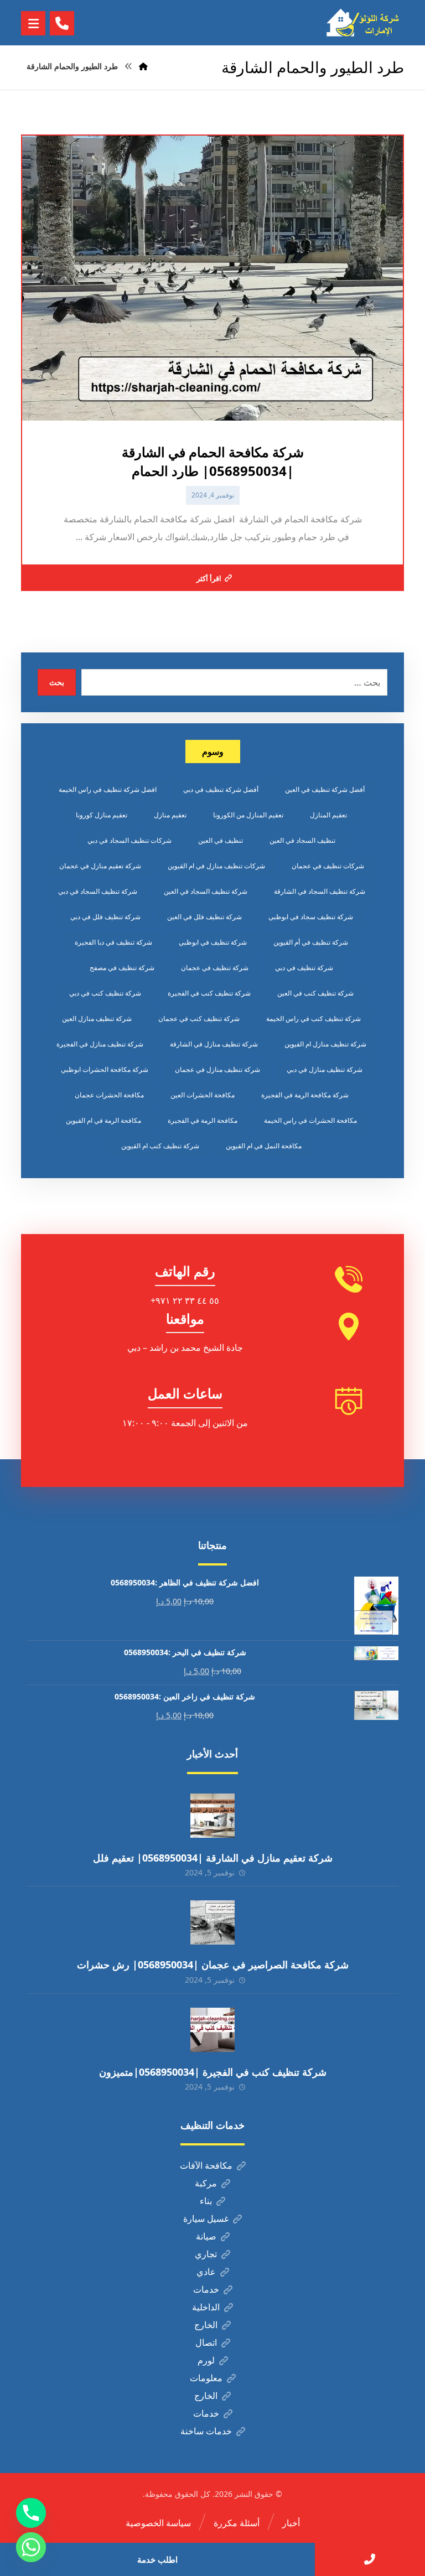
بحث (57, 682)
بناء (206, 2201)
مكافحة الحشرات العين (203, 1095)
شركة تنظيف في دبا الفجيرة (113, 942)
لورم (206, 2360)
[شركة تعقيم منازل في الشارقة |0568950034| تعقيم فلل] (212, 1816)
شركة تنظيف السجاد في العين (206, 891)
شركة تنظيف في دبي (304, 968)
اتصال (206, 2342)
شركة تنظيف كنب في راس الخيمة (313, 1019)
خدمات (206, 2289)
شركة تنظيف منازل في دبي (325, 1069)
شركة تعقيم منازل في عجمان (100, 866)
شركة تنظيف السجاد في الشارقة (320, 891)
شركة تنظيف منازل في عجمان (217, 1069)
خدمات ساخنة (206, 2431)
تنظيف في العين (221, 840)
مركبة (206, 2183)
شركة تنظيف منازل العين (97, 1019)
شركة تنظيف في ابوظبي (213, 942)
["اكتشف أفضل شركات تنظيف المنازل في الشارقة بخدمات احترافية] (365, 23)
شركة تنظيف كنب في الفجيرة (209, 993)
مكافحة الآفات (206, 2165)
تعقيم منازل (170, 815)
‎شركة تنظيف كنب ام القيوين (160, 1146)
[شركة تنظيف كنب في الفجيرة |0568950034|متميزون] (212, 2030)
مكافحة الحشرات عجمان (109, 1095)
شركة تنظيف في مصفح (122, 968)
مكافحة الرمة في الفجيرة (203, 1120)
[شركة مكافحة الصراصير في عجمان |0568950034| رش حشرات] (212, 1922)
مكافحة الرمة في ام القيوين (103, 1120)
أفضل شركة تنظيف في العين (325, 789)
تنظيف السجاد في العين (302, 840)
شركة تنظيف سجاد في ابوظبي (311, 917)
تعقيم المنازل (328, 815)
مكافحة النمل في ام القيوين (264, 1146)
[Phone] (31, 2513)
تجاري (206, 2254)
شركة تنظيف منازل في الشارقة (214, 1044)
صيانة (206, 2236)
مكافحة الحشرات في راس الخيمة (310, 1120)
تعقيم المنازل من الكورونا (248, 815)
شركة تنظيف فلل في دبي (105, 917)
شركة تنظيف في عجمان (215, 968)
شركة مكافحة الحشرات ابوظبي (105, 1069)
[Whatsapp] (31, 2547)
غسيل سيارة (206, 2219)
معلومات (206, 2378)
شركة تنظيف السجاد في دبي (98, 891)
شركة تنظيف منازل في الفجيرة (100, 1044)
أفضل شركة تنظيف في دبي (221, 789)
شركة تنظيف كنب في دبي (105, 993)
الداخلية (206, 2307)
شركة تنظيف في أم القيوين (311, 942)
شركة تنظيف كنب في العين (315, 993)
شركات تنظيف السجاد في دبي (129, 840)
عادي (206, 2272)
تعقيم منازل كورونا (102, 815)
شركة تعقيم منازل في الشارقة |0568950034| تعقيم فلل (213, 1858)
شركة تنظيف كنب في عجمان (199, 1019)
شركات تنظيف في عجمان (328, 866)
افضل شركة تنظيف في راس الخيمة (108, 789)
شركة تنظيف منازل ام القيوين (325, 1044)
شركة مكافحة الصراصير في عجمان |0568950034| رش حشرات (213, 1965)
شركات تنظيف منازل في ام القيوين (216, 866)
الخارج (206, 2325)
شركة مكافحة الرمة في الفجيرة (305, 1095)
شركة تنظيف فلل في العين (204, 917)
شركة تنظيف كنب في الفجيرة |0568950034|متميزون (213, 2072)
